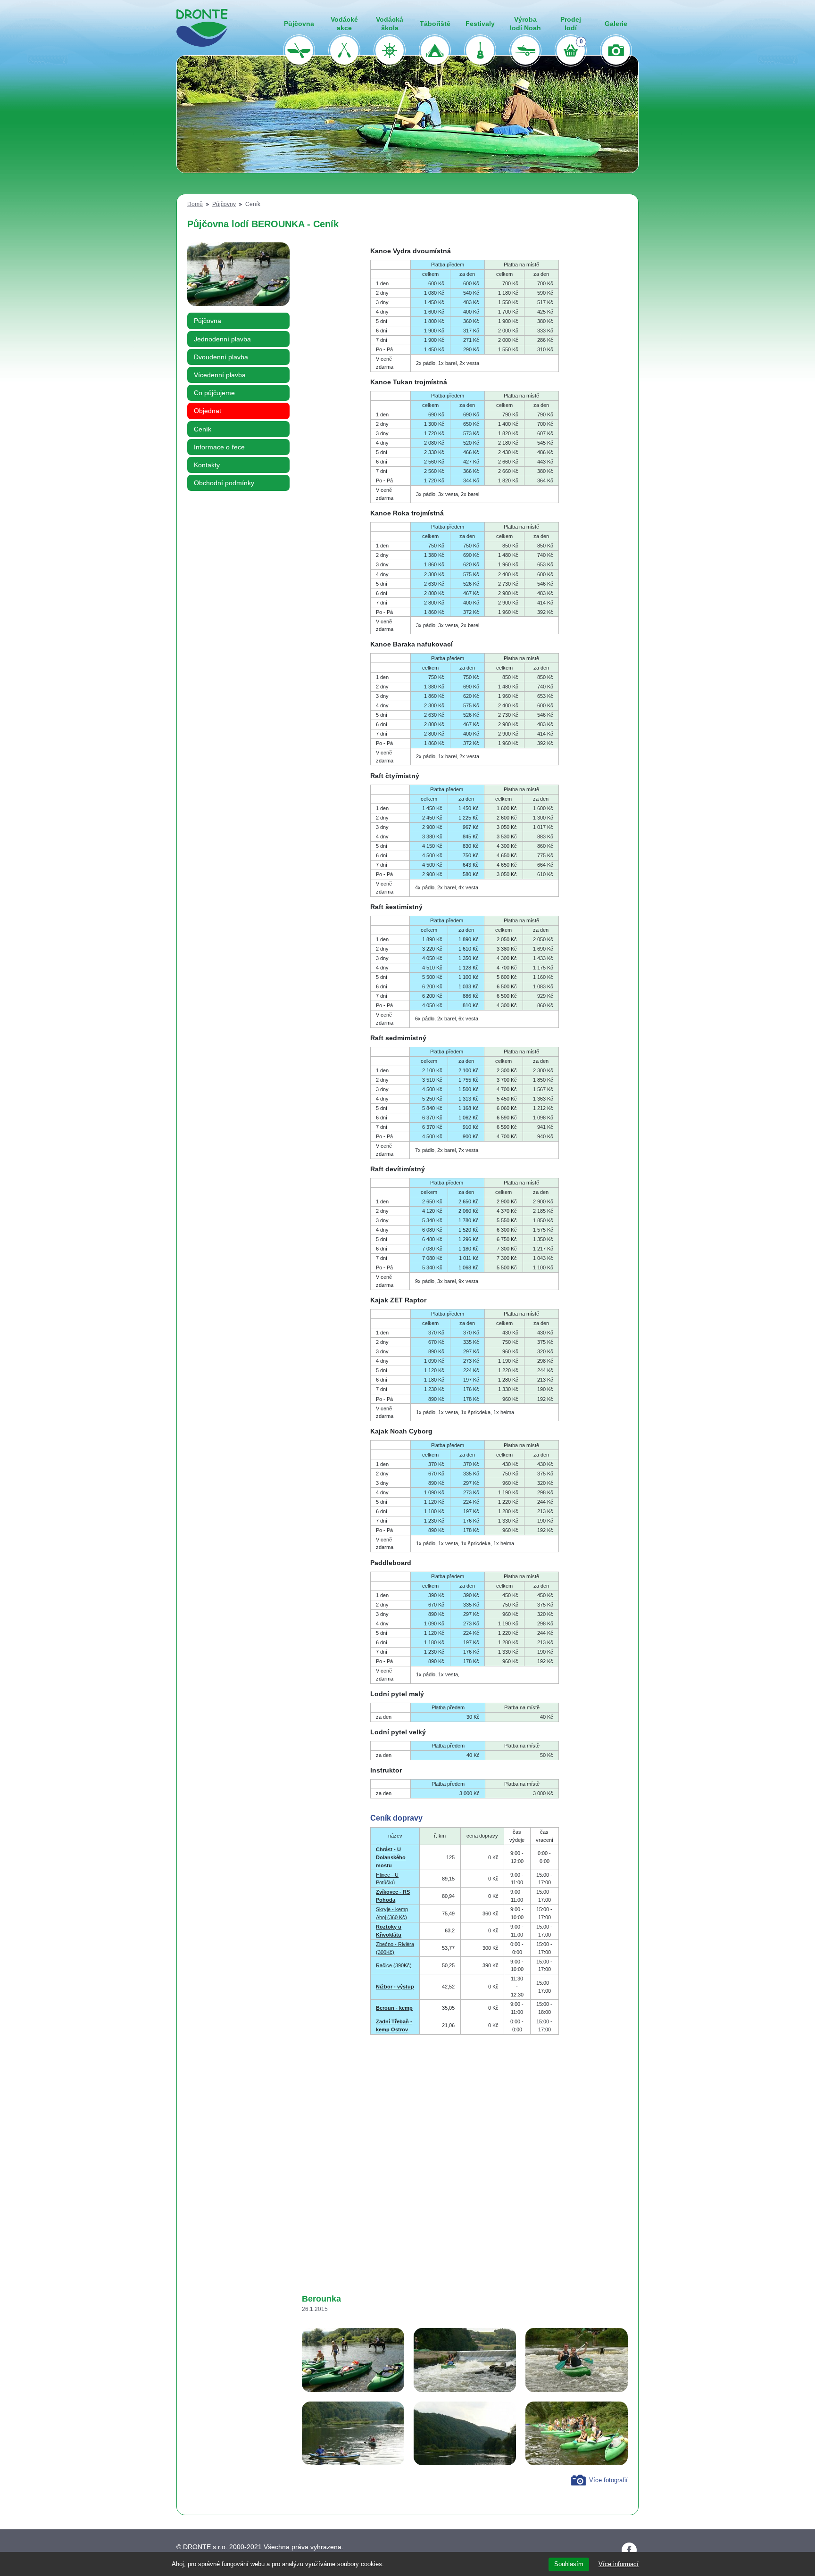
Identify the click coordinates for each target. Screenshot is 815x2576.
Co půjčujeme (214, 393)
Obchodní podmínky (224, 483)
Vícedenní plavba (220, 375)
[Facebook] (629, 2550)
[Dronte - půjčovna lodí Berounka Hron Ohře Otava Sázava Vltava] (202, 28)
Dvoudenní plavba (221, 357)
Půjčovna (208, 321)
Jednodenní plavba (222, 339)
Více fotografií (608, 2480)
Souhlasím (569, 2564)
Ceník (203, 429)
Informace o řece (219, 447)
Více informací (619, 2564)
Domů (195, 204)
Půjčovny (224, 204)
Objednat (208, 411)
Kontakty (207, 465)
